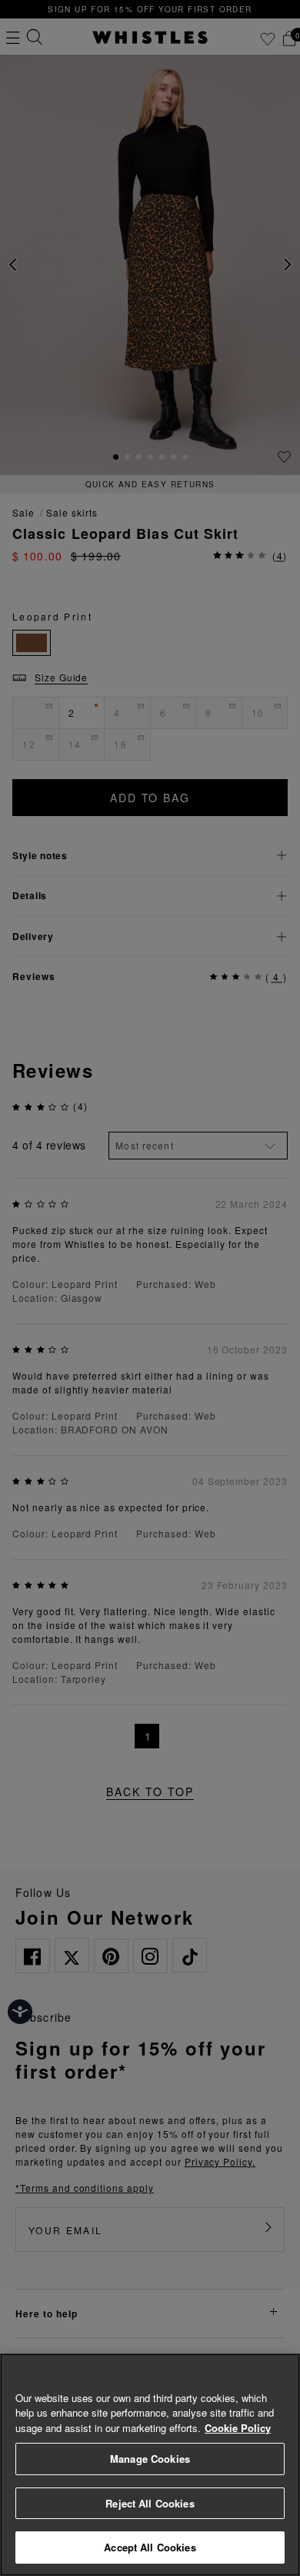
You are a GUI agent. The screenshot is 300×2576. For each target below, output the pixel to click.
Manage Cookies (150, 2459)
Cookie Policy (238, 2428)
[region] (150, 2465)
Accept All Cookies (150, 2547)
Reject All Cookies (150, 2503)
